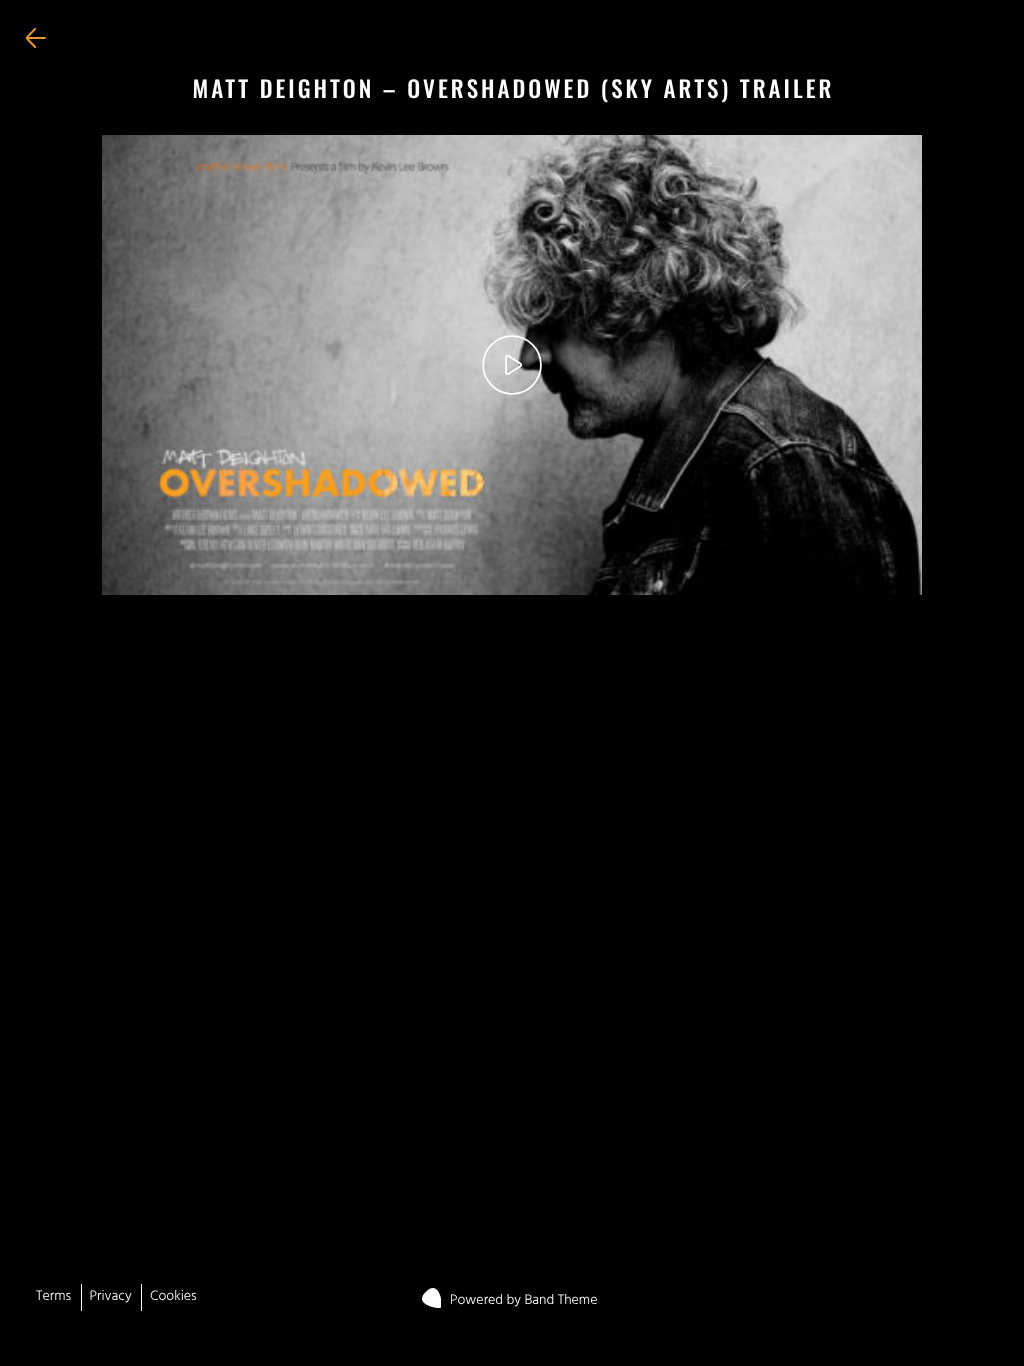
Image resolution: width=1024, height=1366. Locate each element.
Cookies (173, 1297)
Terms (53, 1297)
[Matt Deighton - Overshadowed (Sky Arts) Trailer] (511, 365)
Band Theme (560, 1301)
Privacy (111, 1297)
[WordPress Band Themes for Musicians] (437, 1294)
